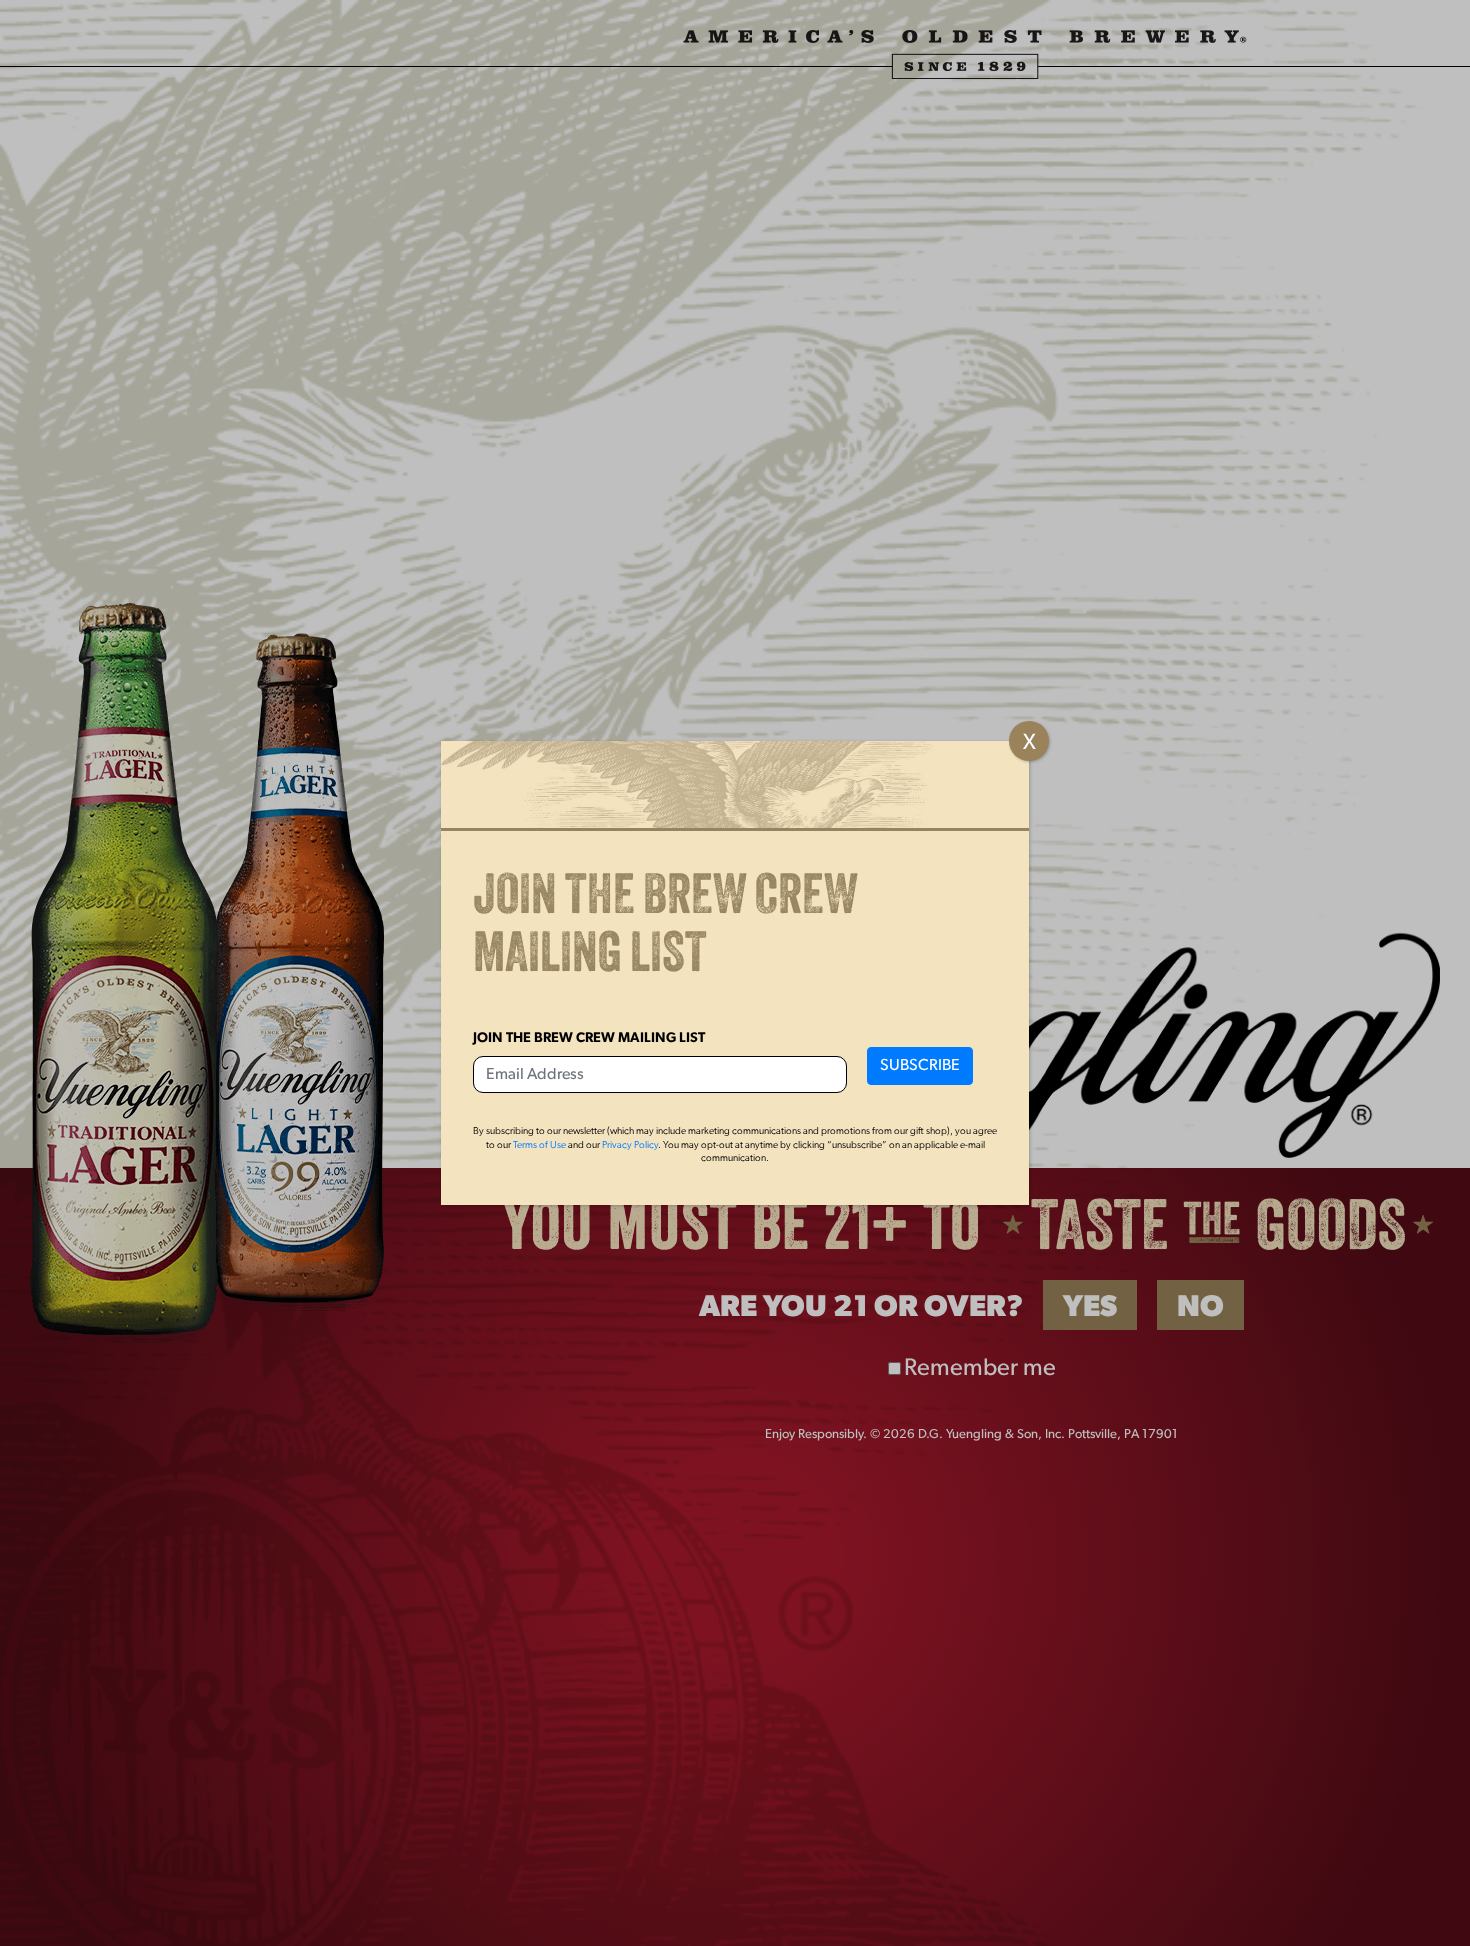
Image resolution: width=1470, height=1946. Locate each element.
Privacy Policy (630, 1145)
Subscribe (920, 1066)
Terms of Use (539, 1145)
